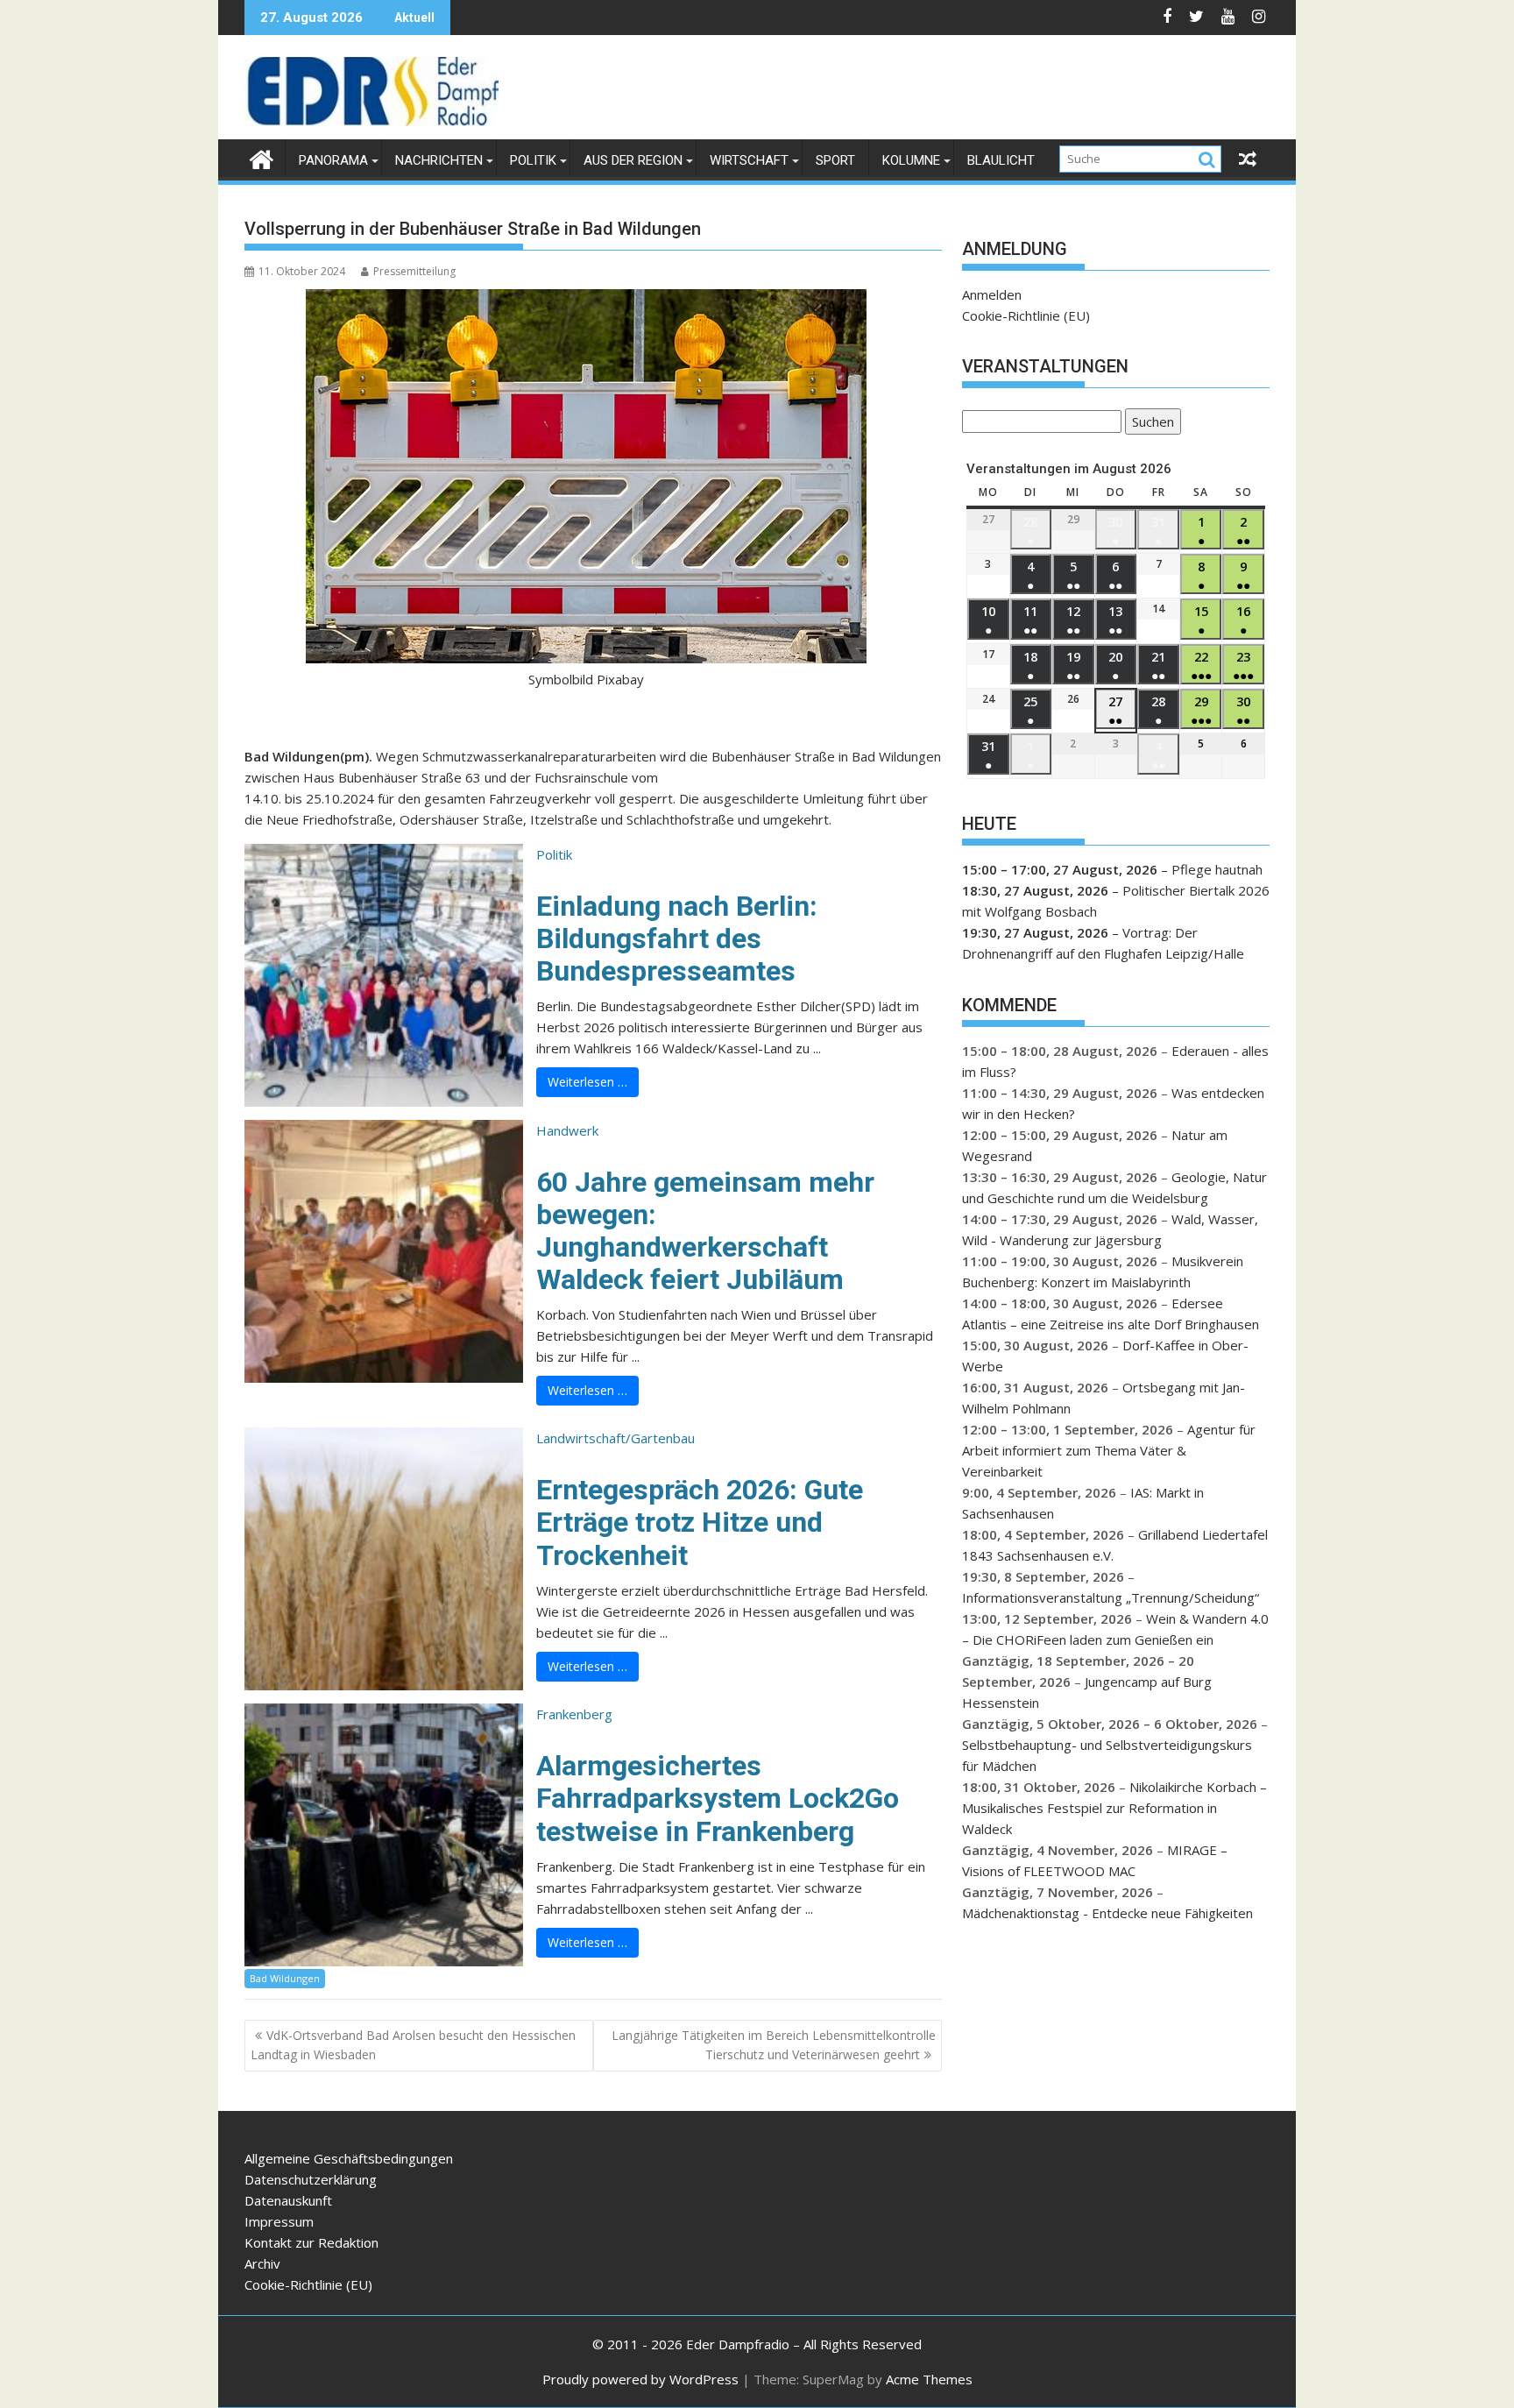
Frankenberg (574, 1714)
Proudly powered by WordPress (640, 2379)
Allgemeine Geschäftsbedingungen (349, 2158)
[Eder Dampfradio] (262, 157)
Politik (533, 160)
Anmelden (992, 294)
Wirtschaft (749, 160)
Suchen (1150, 424)
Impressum (279, 2221)
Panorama (333, 160)
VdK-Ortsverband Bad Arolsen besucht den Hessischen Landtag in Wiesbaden (413, 2045)
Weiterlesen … (587, 1082)
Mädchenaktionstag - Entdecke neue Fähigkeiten (1107, 1913)
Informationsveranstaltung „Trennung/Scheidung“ (1111, 1597)
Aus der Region (633, 160)
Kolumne (911, 160)
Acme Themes (929, 2379)
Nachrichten (439, 160)
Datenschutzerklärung (311, 2179)
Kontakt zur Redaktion (311, 2242)
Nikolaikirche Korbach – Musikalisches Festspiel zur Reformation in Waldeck (1114, 1808)
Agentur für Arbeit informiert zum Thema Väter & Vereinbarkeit (1109, 1450)
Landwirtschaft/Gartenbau (616, 1438)
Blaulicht (1001, 160)
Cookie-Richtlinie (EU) (1026, 315)
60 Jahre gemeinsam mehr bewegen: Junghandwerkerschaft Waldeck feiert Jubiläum (705, 1231)
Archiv (262, 2263)
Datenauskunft (288, 2200)
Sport (835, 160)
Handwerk (567, 1130)
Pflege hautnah (1217, 869)
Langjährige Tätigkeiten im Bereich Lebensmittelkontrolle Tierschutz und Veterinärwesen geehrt (774, 2045)
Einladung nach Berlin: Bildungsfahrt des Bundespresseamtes (677, 938)
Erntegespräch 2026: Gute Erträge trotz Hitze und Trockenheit (700, 1522)
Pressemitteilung (414, 271)
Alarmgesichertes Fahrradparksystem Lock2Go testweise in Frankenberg (718, 1798)
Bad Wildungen (285, 1978)
